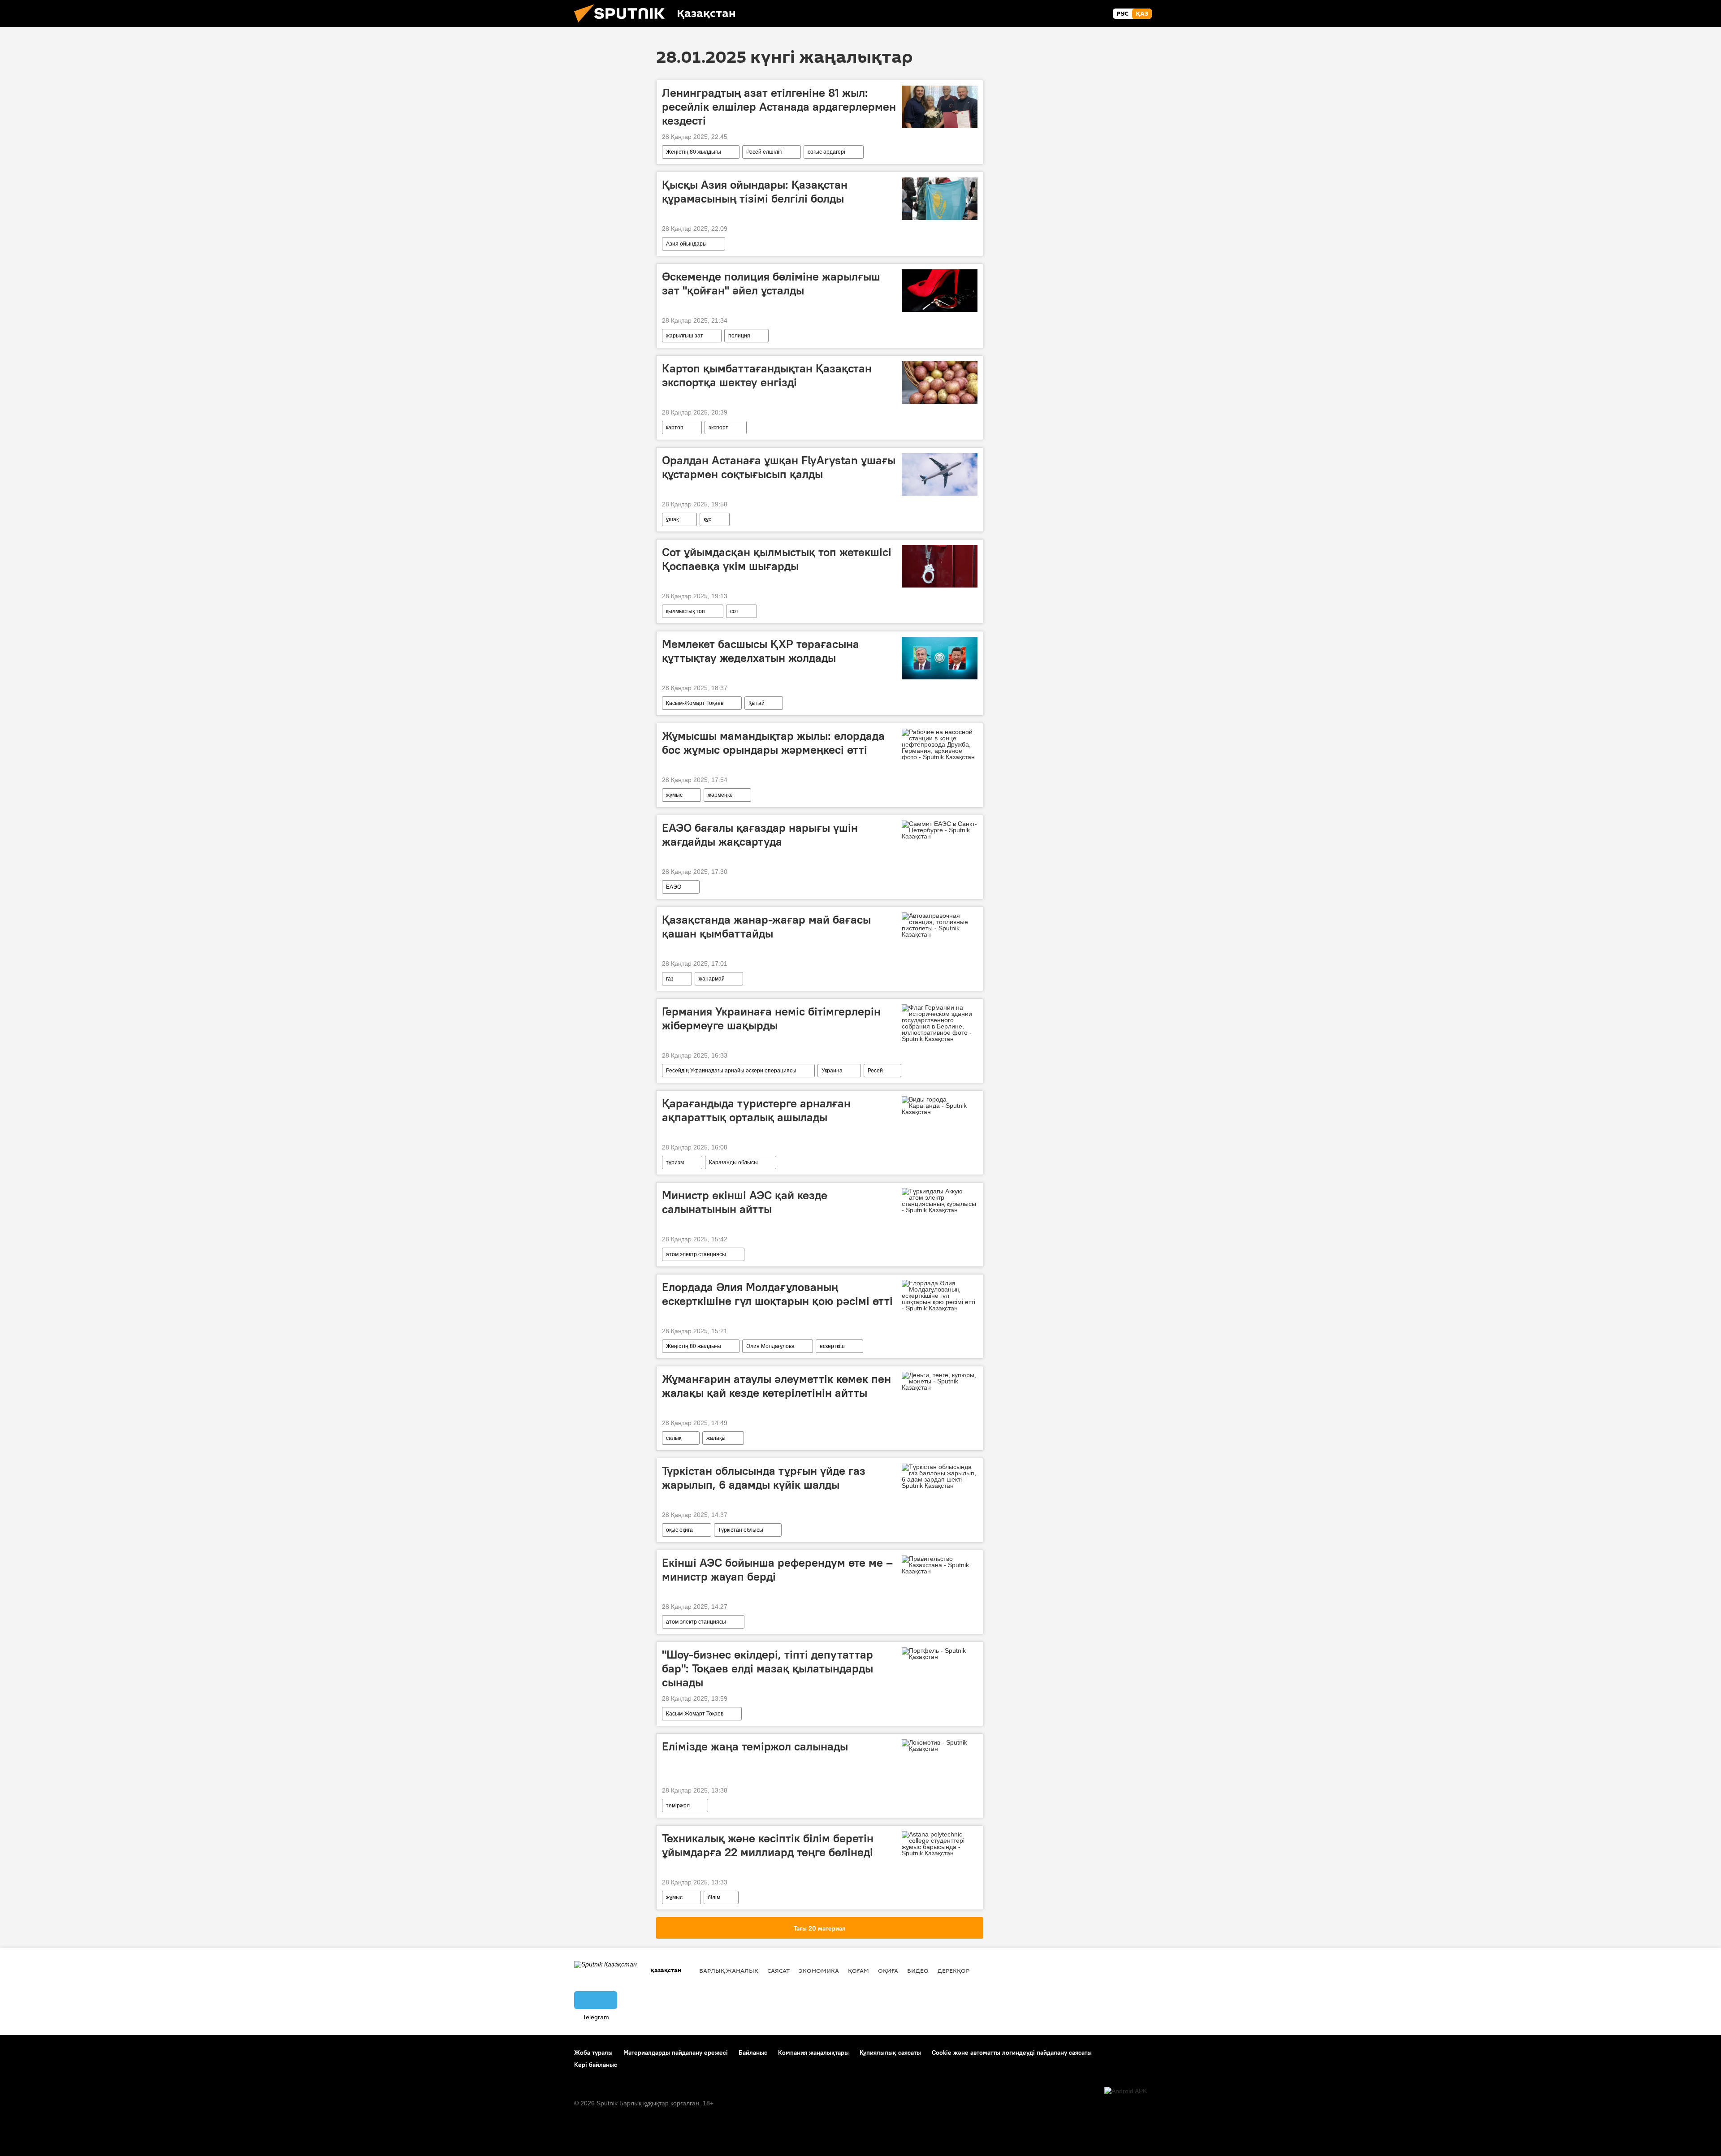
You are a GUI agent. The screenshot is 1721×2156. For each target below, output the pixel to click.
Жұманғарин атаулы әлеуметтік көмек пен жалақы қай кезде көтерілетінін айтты (776, 1386)
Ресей (875, 1071)
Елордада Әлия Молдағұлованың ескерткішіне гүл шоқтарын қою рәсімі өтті (777, 1294)
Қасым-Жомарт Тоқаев (695, 703)
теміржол (678, 1806)
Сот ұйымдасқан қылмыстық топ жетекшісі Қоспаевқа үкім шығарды (777, 559)
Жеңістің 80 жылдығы (694, 152)
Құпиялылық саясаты (890, 2052)
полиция (739, 336)
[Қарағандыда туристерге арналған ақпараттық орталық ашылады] (940, 1106)
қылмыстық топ (685, 611)
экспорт (718, 428)
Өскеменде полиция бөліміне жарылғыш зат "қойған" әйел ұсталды (771, 283)
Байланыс (753, 2052)
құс (707, 519)
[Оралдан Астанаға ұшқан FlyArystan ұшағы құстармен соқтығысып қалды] (940, 474)
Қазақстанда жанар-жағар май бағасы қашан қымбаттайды (766, 927)
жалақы (716, 1438)
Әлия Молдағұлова (770, 1346)
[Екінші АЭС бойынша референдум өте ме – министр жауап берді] (940, 1565)
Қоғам (858, 1970)
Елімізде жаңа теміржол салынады (755, 1746)
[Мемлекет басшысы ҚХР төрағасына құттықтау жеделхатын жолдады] (940, 658)
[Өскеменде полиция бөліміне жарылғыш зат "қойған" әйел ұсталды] (940, 291)
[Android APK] (1126, 2091)
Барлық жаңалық (729, 1970)
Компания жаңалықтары (813, 2052)
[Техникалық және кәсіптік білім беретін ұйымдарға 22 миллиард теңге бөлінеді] (940, 1844)
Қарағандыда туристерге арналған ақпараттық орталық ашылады (756, 1110)
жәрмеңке (720, 795)
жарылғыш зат (685, 336)
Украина (832, 1071)
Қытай (757, 703)
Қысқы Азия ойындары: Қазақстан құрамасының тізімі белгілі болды (755, 192)
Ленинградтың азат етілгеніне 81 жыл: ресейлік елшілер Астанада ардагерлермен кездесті (779, 107)
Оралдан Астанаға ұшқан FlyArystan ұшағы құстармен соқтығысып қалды (779, 467)
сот (734, 611)
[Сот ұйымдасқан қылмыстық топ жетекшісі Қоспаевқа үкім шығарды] (940, 566)
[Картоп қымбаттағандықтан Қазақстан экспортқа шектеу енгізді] (940, 382)
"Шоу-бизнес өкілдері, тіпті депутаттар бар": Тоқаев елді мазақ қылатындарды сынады (768, 1668)
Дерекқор (953, 1970)
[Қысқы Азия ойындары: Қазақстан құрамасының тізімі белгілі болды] (940, 199)
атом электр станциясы (696, 1254)
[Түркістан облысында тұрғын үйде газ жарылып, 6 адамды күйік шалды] (940, 1476)
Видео (918, 1970)
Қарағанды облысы (733, 1162)
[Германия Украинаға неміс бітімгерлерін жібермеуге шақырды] (940, 1023)
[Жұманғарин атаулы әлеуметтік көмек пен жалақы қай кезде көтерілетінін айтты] (940, 1381)
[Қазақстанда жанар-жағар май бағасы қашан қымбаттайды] (940, 925)
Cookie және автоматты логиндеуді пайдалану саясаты (1012, 2052)
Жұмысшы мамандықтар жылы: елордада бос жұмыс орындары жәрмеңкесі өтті (773, 743)
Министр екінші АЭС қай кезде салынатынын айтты (745, 1202)
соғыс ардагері (826, 152)
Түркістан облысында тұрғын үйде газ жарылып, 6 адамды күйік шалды (764, 1478)
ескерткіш (832, 1346)
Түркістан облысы (741, 1530)
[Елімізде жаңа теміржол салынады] (940, 1746)
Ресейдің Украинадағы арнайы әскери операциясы (731, 1071)
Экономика (819, 1970)
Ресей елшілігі (764, 152)
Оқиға (888, 1970)
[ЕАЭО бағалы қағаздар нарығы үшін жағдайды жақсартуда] (940, 830)
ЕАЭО (674, 887)
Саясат (778, 1970)
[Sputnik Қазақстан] (623, 25)
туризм (675, 1162)
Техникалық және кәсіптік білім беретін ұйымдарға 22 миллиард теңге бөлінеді (768, 1845)
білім (714, 1897)
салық (674, 1438)
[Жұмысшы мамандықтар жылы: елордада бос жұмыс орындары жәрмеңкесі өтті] (940, 744)
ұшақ (672, 519)
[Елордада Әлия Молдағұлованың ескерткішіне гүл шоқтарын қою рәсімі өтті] (940, 1296)
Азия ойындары (686, 244)
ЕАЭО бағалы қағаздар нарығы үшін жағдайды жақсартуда (760, 835)
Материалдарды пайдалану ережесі (676, 2052)
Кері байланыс (596, 2065)
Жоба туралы (593, 2052)
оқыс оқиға (679, 1530)
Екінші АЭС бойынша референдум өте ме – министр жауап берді (777, 1570)
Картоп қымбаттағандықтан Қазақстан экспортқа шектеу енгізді (767, 375)
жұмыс (674, 795)
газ (670, 979)
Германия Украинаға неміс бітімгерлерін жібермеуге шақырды (771, 1018)
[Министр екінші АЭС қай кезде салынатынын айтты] (940, 1201)
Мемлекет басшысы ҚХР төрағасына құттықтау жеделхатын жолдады (761, 651)
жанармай (712, 979)
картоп (675, 428)
